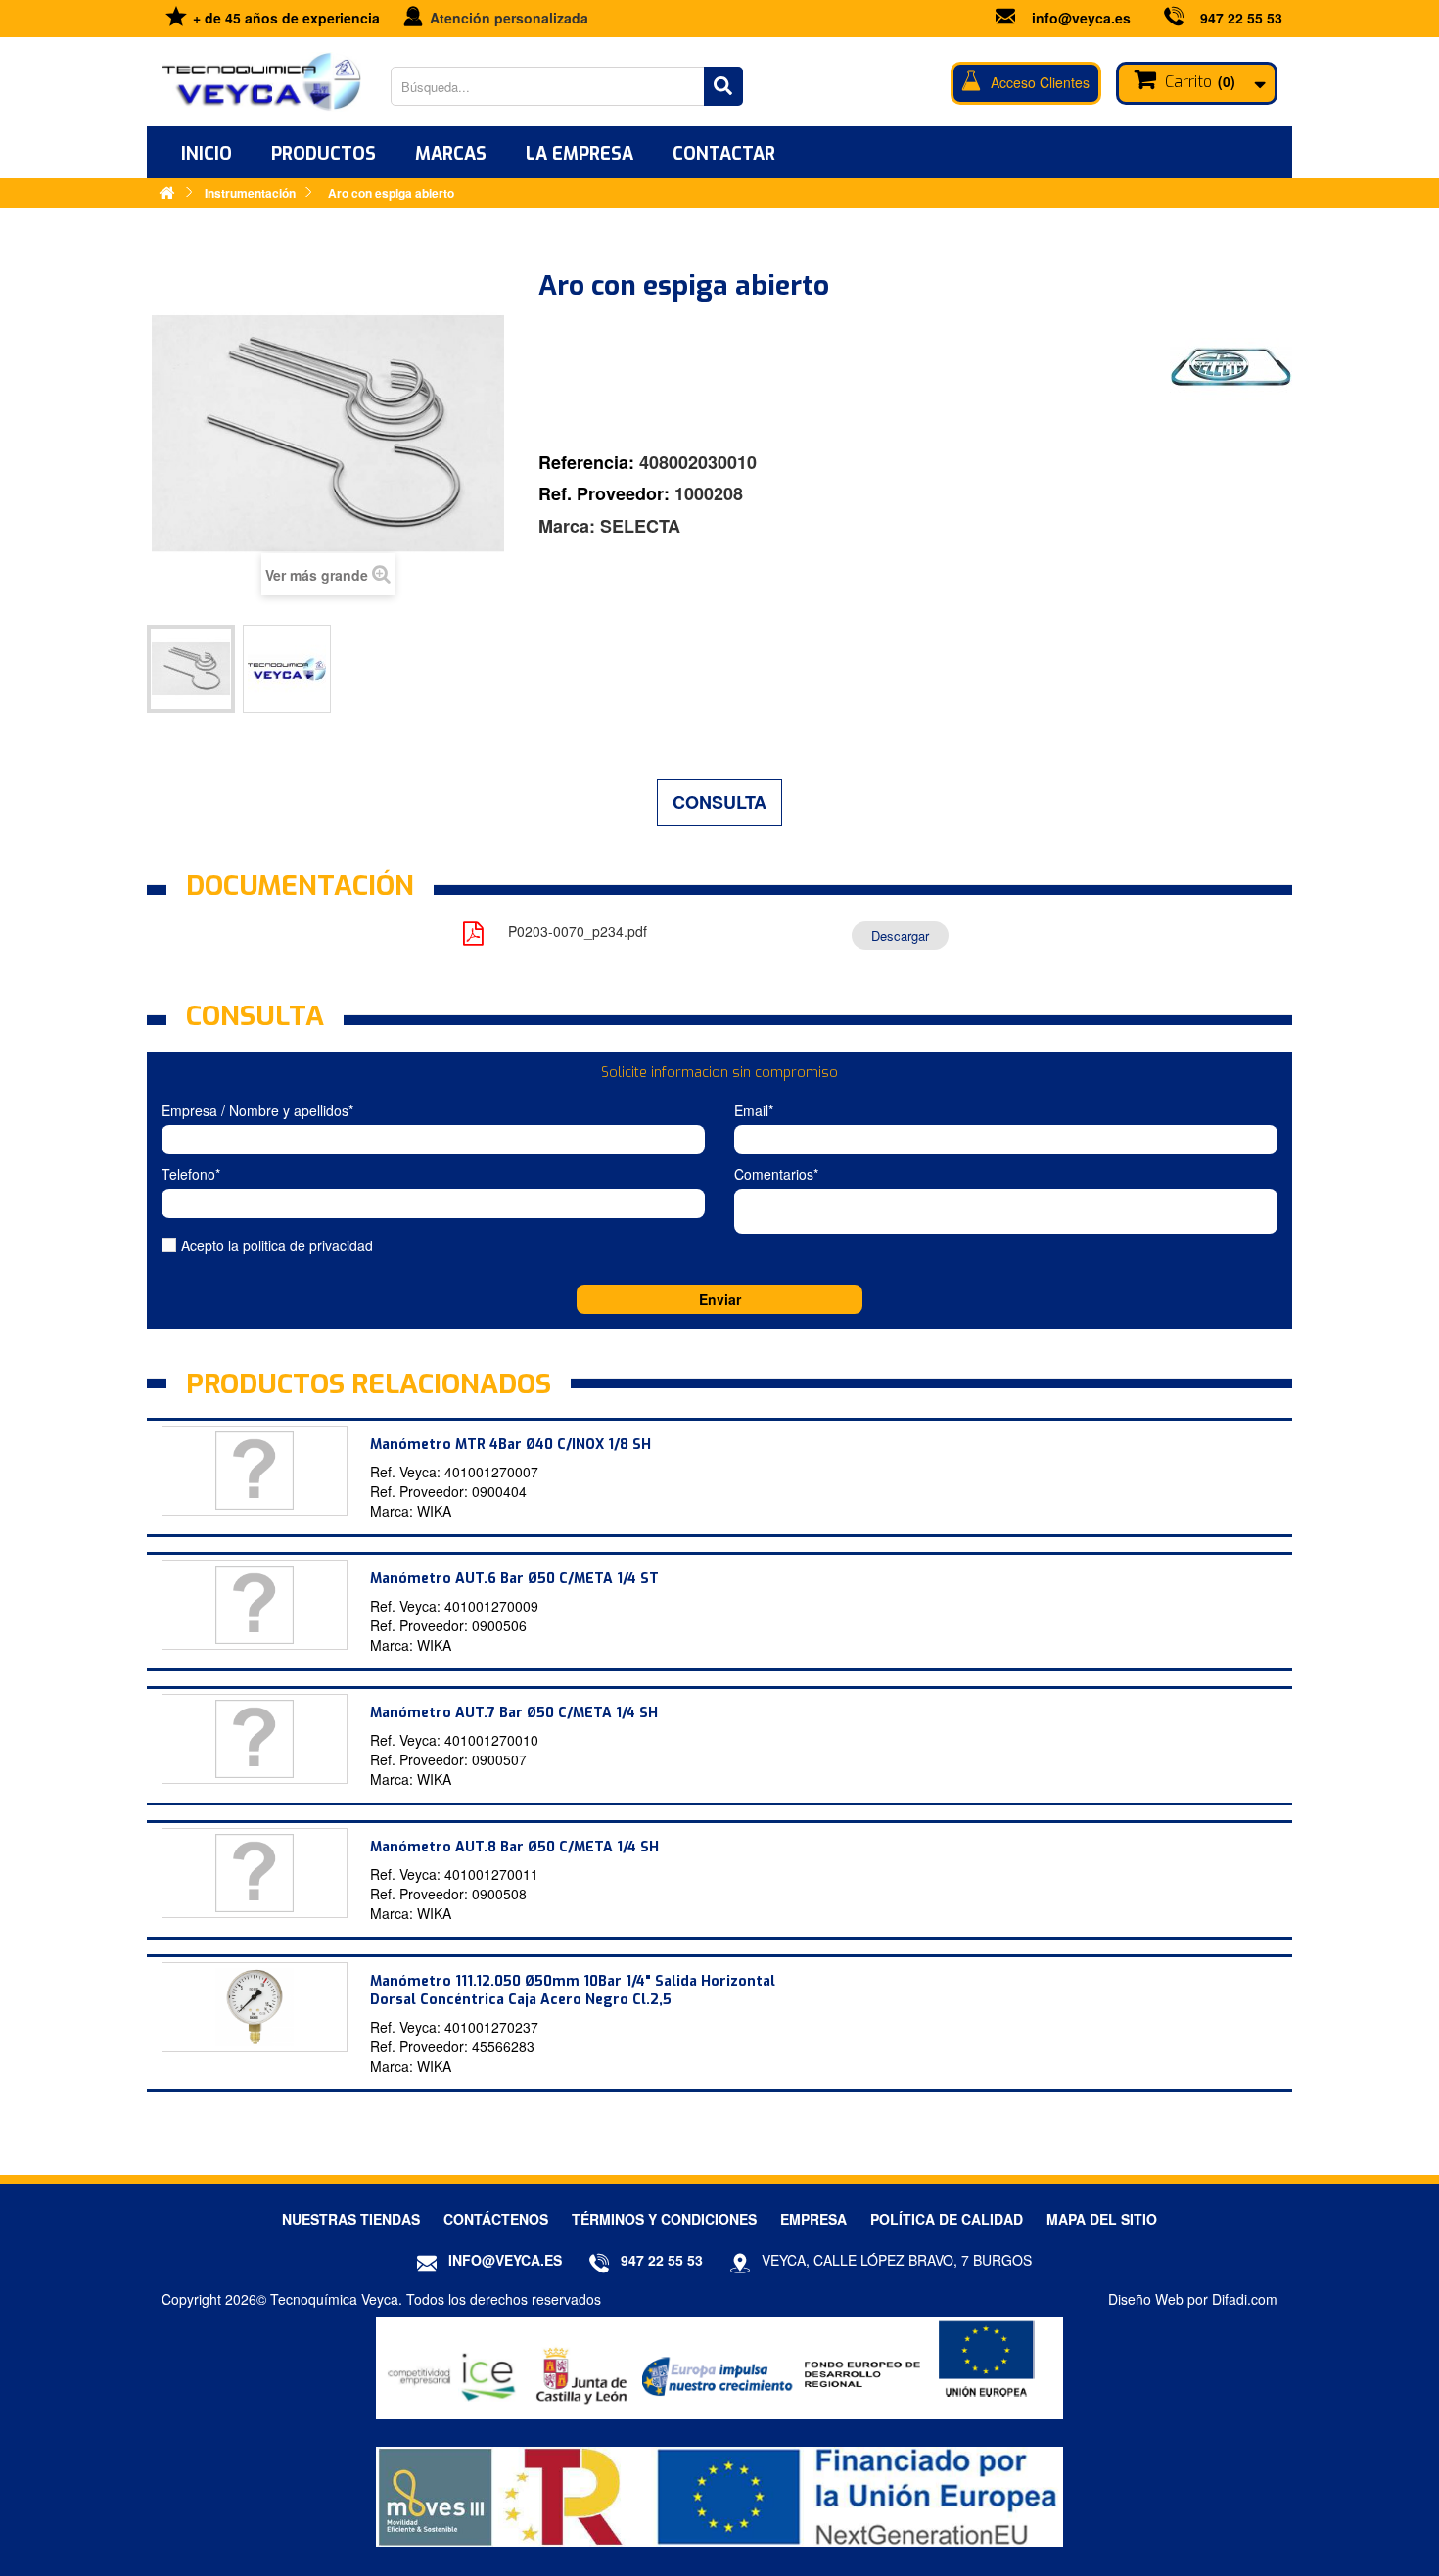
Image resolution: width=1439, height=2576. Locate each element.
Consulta (719, 802)
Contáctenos (496, 2219)
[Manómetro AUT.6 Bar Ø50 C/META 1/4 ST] (255, 1605)
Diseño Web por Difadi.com (1193, 2299)
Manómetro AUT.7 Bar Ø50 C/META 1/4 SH (514, 1713)
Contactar (724, 154)
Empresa (813, 2219)
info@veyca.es (1081, 18)
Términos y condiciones (664, 2219)
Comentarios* (776, 1174)
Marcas (451, 154)
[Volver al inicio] (166, 192)
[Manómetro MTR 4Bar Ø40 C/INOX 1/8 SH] (255, 1471)
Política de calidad (947, 2219)
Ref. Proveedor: (604, 494)
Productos (324, 154)
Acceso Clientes (1040, 82)
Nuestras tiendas (351, 2219)
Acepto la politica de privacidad (277, 1245)
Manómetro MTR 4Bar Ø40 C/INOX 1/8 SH (511, 1445)
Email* (754, 1110)
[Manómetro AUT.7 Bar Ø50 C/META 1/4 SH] (255, 1739)
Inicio (207, 154)
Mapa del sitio (1102, 2219)
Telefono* (191, 1174)
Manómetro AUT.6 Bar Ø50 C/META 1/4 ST (514, 1579)
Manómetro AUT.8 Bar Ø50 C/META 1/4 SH (514, 1847)
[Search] (723, 86)
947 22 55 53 (1241, 18)
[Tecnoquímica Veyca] (261, 82)
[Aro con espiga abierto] (191, 669)
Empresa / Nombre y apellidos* (257, 1110)
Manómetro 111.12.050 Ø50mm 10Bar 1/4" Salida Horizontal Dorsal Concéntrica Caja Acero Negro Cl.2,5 (573, 1991)
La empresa (580, 154)
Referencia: (586, 463)
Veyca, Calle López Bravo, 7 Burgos (897, 2260)
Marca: (567, 526)
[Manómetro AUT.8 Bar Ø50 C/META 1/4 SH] (255, 1873)
